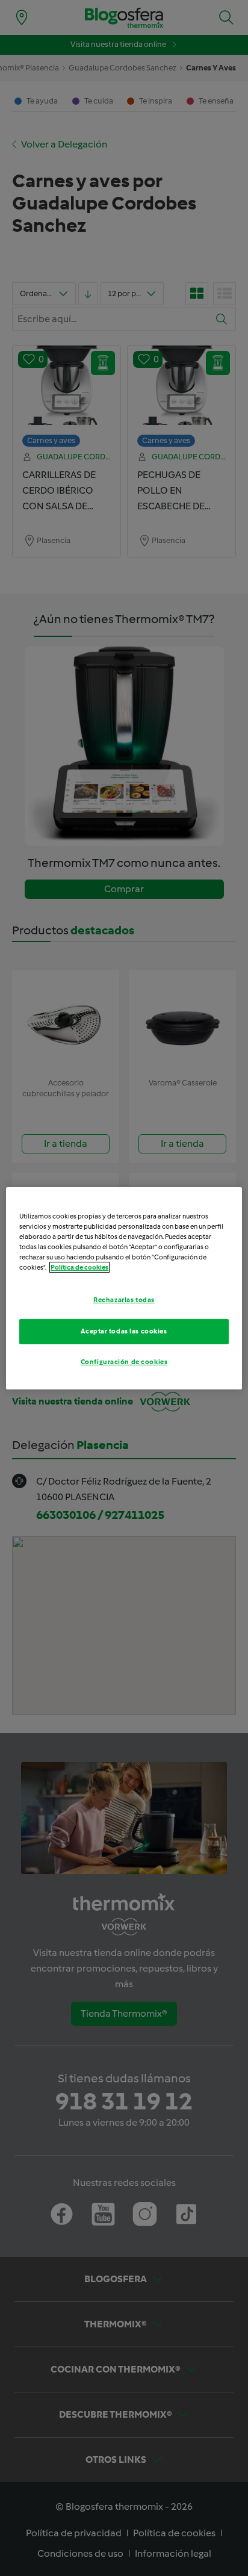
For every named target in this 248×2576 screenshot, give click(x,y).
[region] (124, 1288)
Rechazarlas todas (124, 1300)
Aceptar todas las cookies (124, 1331)
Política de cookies (79, 1267)
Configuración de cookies (124, 1362)
